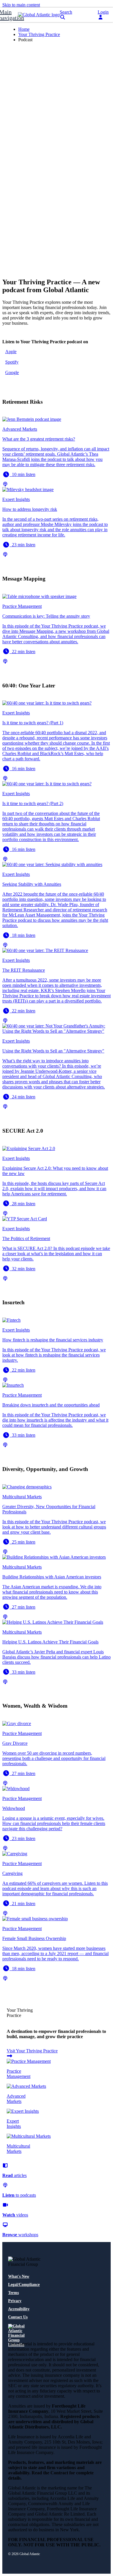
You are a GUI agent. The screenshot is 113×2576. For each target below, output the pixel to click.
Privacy (15, 2301)
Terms (13, 2293)
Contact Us (18, 2317)
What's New (19, 2276)
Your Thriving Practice (39, 34)
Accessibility (19, 2309)
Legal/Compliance (24, 2285)
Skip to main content (21, 5)
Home (24, 29)
